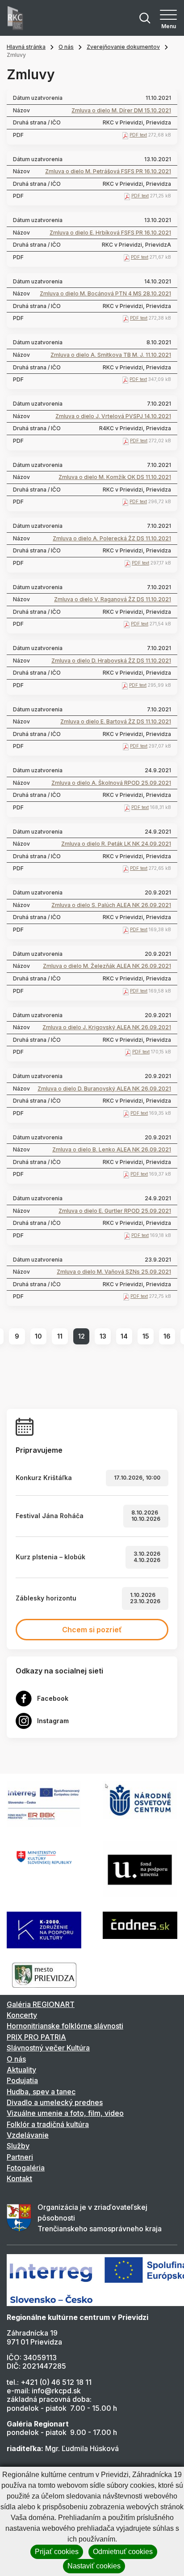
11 (60, 1336)
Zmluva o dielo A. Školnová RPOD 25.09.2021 (111, 783)
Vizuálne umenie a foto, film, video (65, 2113)
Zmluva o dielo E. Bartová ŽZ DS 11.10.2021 (116, 722)
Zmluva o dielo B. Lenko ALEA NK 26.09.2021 (112, 1150)
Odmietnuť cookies (123, 2552)
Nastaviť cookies (94, 2566)
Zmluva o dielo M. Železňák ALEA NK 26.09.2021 (107, 966)
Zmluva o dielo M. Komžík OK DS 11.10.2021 (115, 477)
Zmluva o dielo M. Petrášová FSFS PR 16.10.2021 (108, 171)
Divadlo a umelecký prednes (55, 2102)
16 (167, 1336)
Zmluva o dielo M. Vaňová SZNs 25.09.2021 (114, 1272)
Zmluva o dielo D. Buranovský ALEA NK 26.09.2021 (104, 1089)
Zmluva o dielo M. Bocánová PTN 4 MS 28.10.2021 (105, 294)
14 (124, 1336)
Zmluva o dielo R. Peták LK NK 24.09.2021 (116, 844)
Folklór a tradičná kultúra (48, 2124)
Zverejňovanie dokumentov (123, 47)
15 (146, 1336)
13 (103, 1336)
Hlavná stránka (26, 47)
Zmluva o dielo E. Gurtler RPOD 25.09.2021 (115, 1211)
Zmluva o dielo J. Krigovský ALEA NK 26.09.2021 (107, 1027)
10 (38, 1336)
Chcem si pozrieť (92, 1630)
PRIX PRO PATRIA (36, 2037)
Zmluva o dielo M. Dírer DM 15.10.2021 (121, 111)
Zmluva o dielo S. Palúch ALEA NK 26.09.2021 (111, 905)
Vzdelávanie (28, 2135)
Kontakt (19, 2178)
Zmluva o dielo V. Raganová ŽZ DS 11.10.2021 (113, 599)
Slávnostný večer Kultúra (48, 2048)
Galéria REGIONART (41, 2004)
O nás (66, 47)
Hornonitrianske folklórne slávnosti (65, 2026)
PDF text (138, 135)
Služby (18, 2146)
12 (82, 1336)
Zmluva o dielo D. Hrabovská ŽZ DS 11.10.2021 (111, 661)
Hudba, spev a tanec (41, 2092)
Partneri (20, 2157)
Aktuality (21, 2070)
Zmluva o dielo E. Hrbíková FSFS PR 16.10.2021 (110, 233)
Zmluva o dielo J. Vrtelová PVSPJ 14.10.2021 (113, 416)
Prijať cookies (57, 2552)
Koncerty (22, 2015)
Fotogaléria (26, 2168)
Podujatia (22, 2080)
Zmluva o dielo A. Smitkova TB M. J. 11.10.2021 (111, 355)
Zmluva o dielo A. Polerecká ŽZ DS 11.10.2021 (112, 539)
